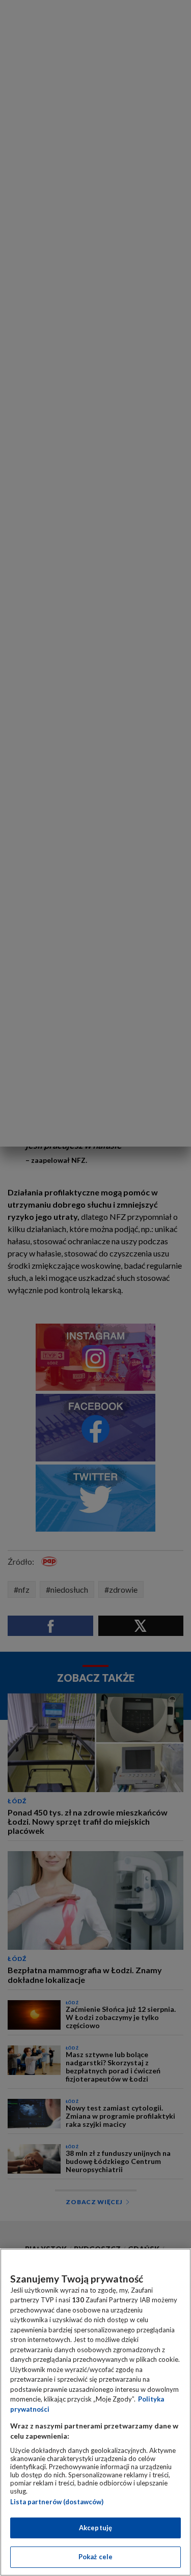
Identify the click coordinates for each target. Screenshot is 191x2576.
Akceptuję (95, 2528)
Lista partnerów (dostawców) (57, 2502)
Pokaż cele (95, 2557)
